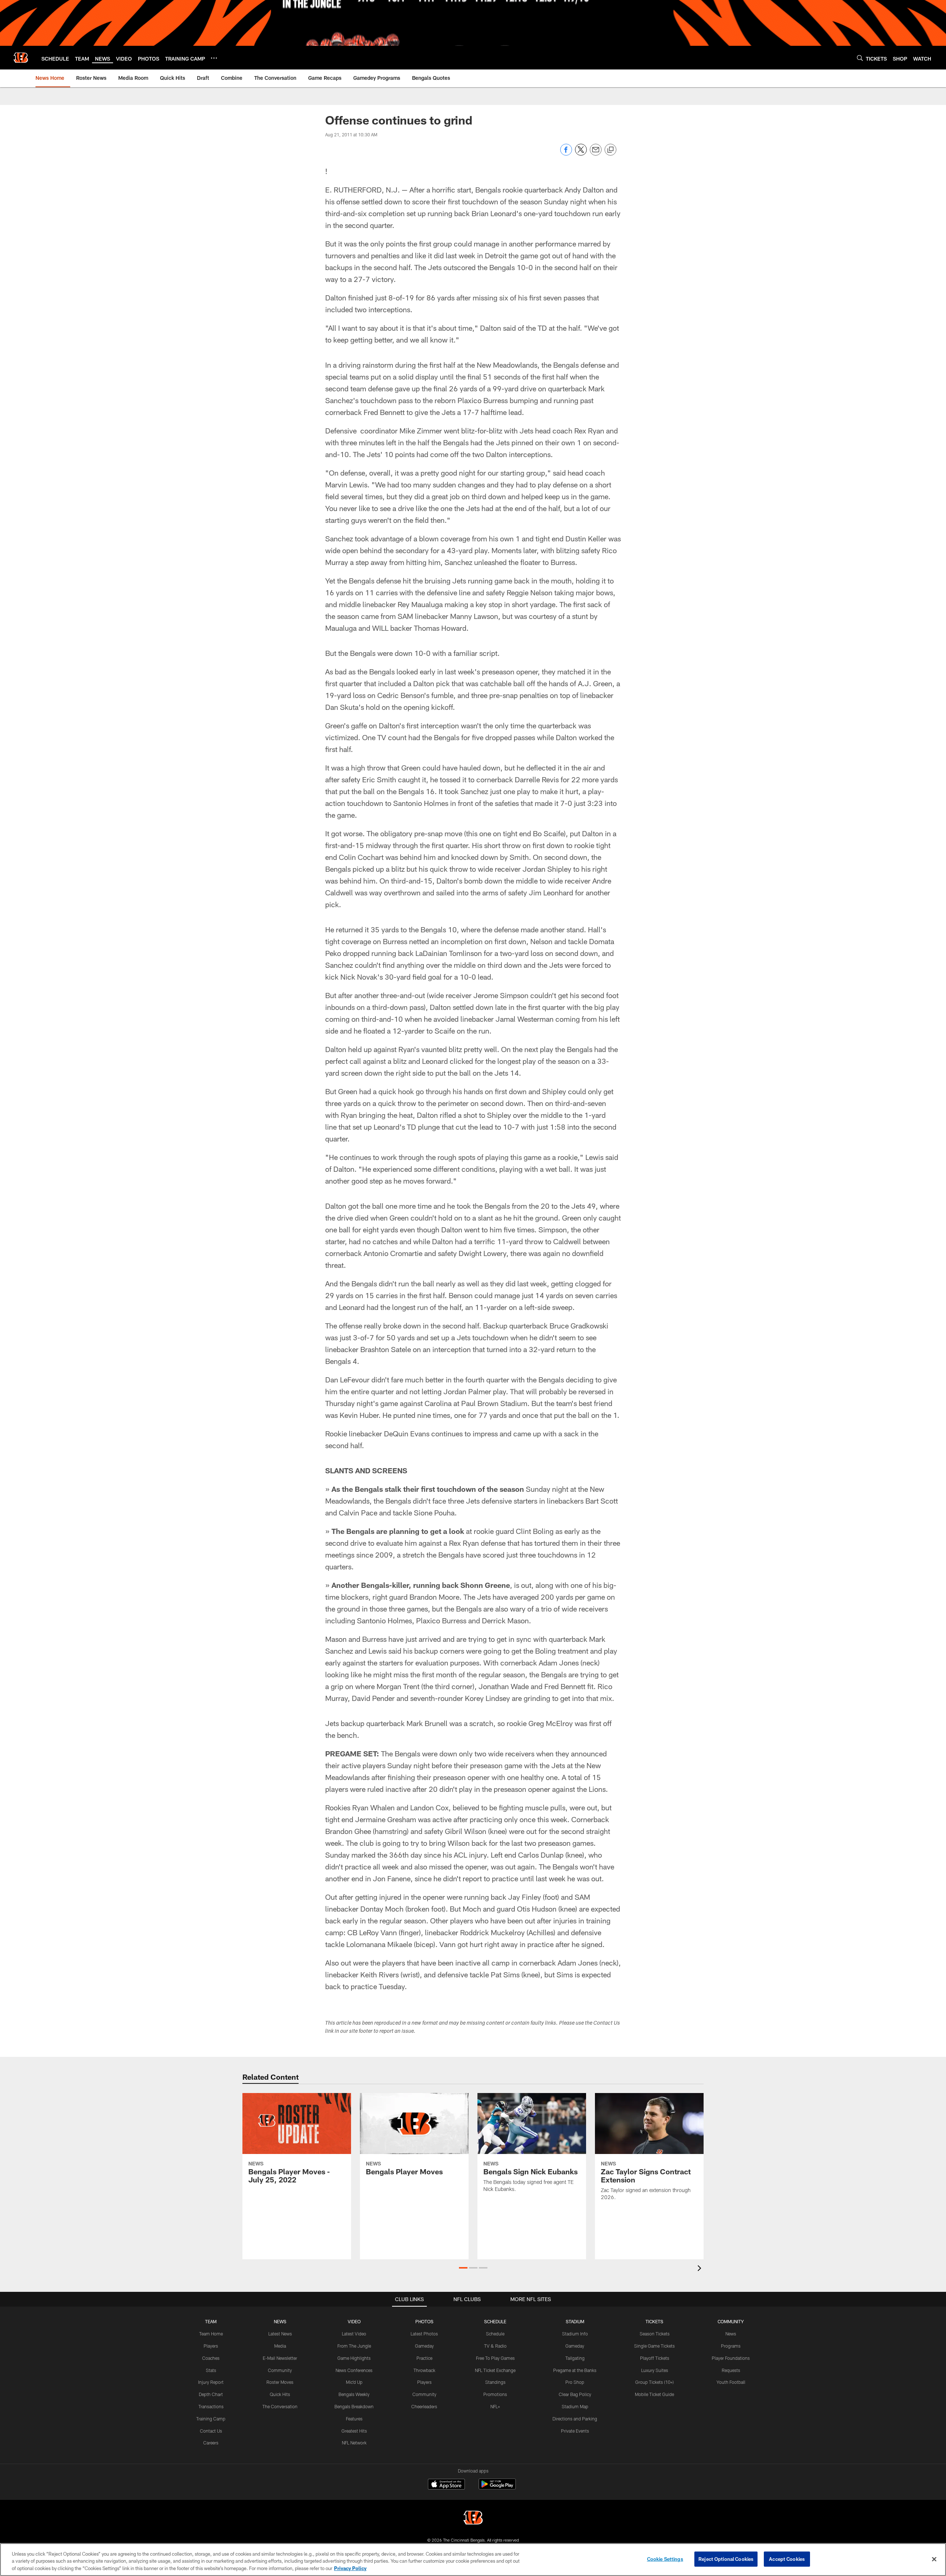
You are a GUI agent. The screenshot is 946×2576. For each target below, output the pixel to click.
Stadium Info (575, 2334)
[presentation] (701, 2269)
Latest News (280, 2334)
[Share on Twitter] (581, 154)
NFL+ (495, 2406)
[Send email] (596, 154)
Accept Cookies (787, 2559)
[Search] (860, 58)
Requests (731, 2370)
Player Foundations (731, 2358)
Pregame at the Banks (575, 2370)
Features (354, 2419)
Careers (211, 2443)
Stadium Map (575, 2406)
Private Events (575, 2431)
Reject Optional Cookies (726, 2559)
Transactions (211, 2406)
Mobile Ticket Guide (654, 2394)
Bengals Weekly (354, 2394)
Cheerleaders (424, 2406)
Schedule (495, 2334)
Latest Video (354, 2334)
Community (280, 2370)
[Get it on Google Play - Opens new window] (497, 2488)
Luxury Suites (655, 2370)
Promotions (495, 2394)
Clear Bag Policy (575, 2394)
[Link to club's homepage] (21, 58)
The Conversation (280, 2406)
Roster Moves (280, 2382)
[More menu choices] (214, 58)
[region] (473, 2560)
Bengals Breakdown (354, 2406)
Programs (731, 2346)
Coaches (211, 2358)
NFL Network (354, 2443)
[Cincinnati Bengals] (473, 2519)
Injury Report (211, 2382)
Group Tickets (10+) (654, 2382)
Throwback (424, 2370)
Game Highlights (354, 2358)
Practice (424, 2358)
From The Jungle (354, 2346)
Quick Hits (280, 2394)
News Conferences (354, 2370)
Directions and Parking (575, 2419)
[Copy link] (610, 150)
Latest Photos (424, 2334)
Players (211, 2346)
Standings (495, 2382)
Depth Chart (211, 2394)
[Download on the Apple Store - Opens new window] (446, 2485)
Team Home (211, 2334)
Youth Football (731, 2382)
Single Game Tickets (654, 2346)
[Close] (934, 2559)
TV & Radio (495, 2346)
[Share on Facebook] (566, 154)
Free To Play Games (495, 2358)
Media (280, 2346)
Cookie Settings (665, 2559)
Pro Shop (575, 2382)
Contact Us (211, 2431)
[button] (463, 2268)
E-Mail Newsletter (280, 2358)
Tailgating (575, 2358)
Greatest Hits (354, 2431)
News (731, 2334)
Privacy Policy (350, 2568)
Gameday (424, 2346)
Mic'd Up (354, 2382)
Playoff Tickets (655, 2358)
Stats (211, 2370)
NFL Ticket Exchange (495, 2370)
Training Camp (211, 2419)
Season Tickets (655, 2334)
